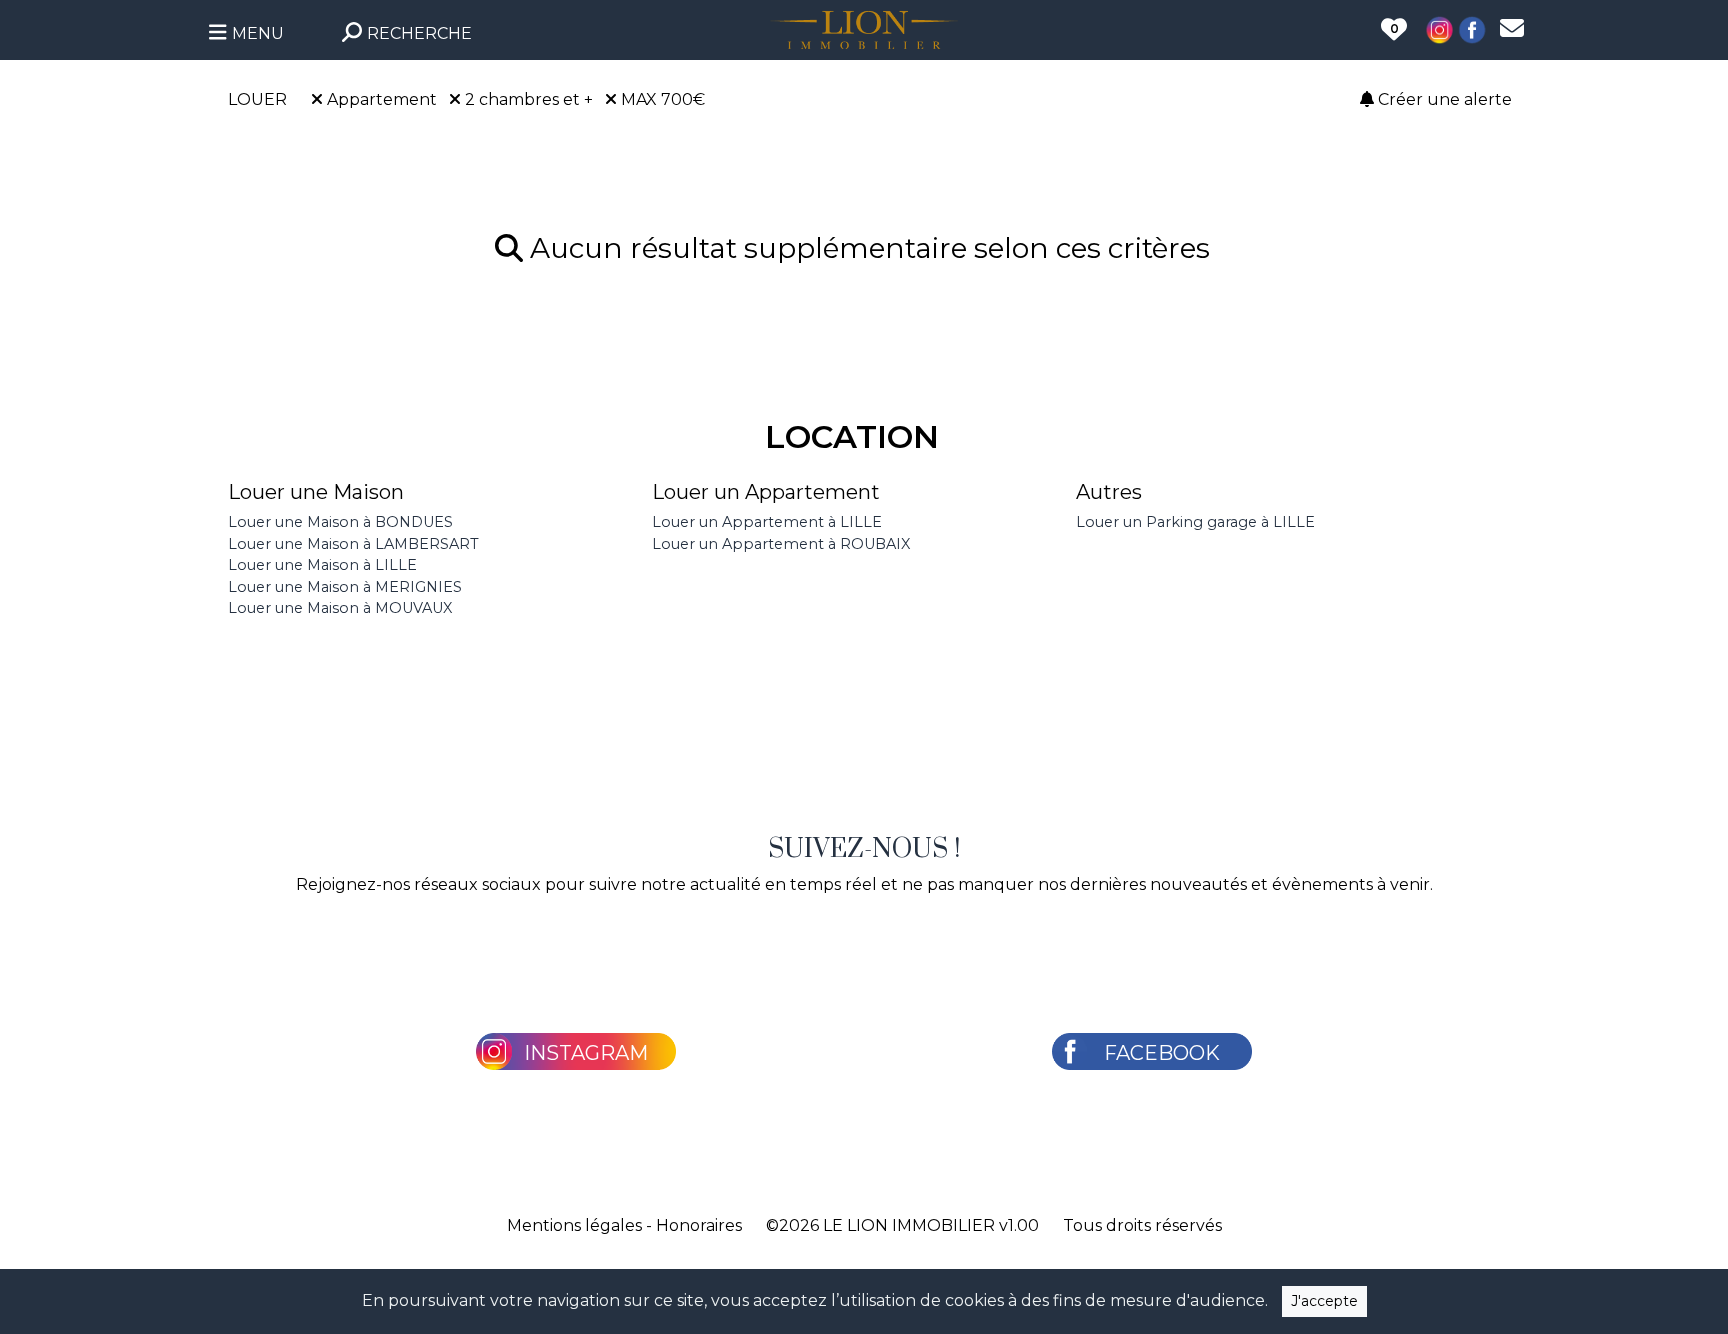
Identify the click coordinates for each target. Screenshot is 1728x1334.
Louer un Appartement (766, 492)
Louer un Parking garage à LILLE (1195, 522)
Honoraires (699, 1225)
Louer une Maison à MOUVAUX (340, 608)
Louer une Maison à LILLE (322, 565)
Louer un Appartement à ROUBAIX (781, 544)
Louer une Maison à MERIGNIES (345, 587)
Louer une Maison (316, 492)
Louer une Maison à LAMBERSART (353, 544)
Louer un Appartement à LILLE (767, 522)
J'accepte (1324, 1301)
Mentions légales (574, 1225)
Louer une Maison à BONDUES (340, 522)
